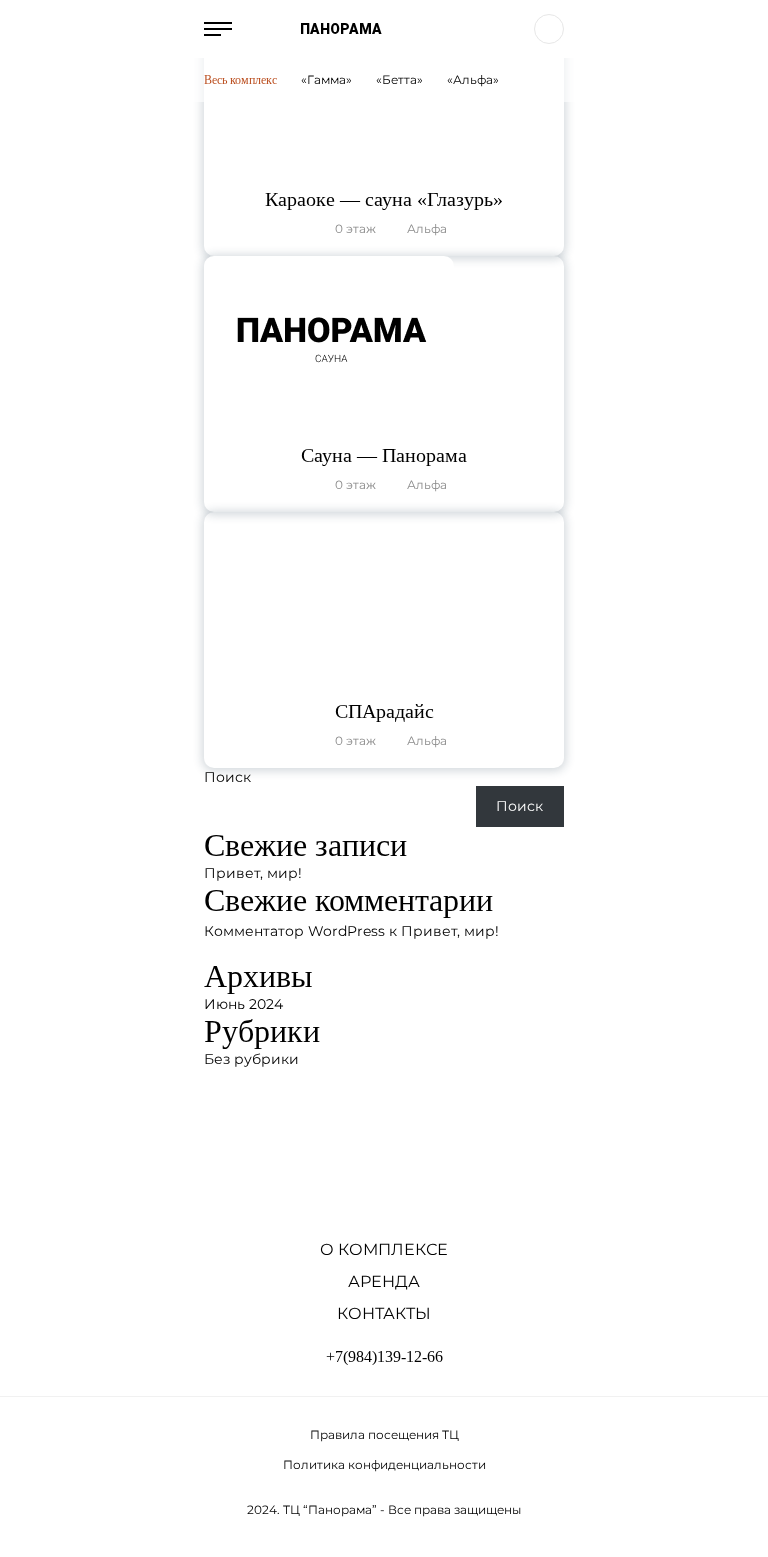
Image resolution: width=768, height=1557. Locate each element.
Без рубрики (251, 1059)
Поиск (227, 777)
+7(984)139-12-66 (384, 1356)
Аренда (384, 1281)
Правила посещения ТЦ (384, 1434)
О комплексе (384, 1249)
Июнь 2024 (243, 1004)
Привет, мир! (253, 873)
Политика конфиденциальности (384, 1464)
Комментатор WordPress (294, 931)
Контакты (384, 1313)
